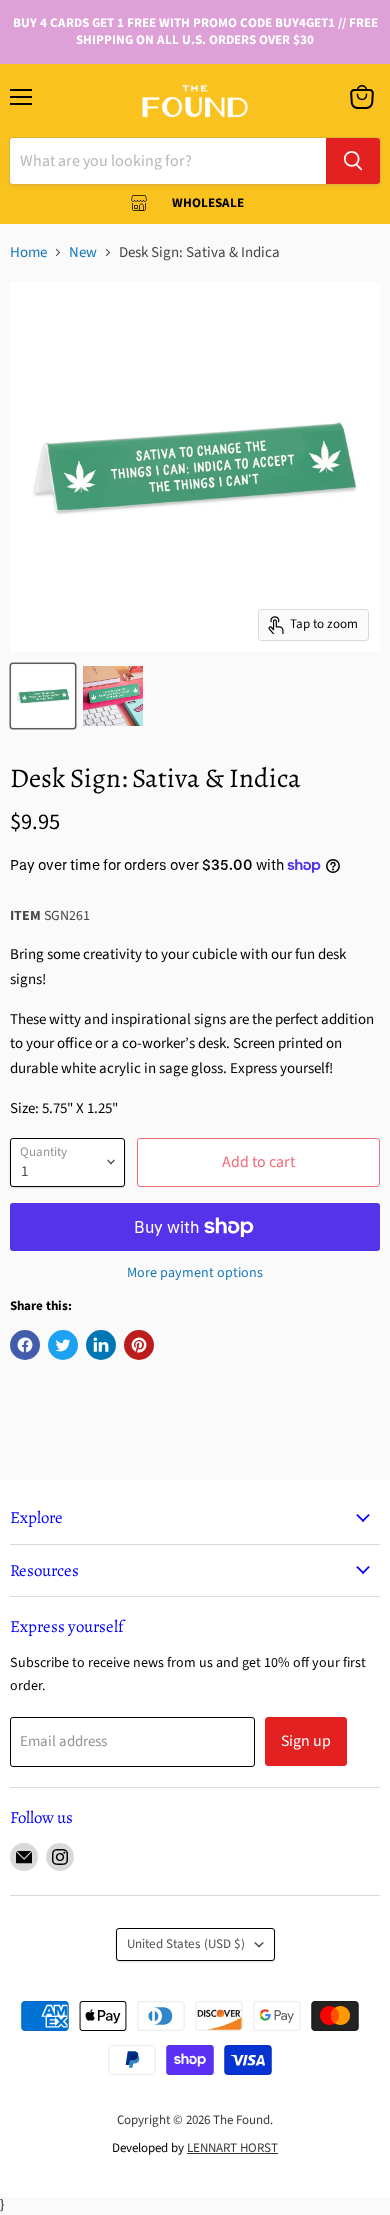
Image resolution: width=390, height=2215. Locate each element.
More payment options (195, 1273)
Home (28, 252)
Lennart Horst (232, 2148)
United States (186, 1944)
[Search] (353, 161)
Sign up (306, 1741)
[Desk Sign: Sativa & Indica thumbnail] (43, 696)
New (83, 252)
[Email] (24, 1857)
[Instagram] (60, 1857)
